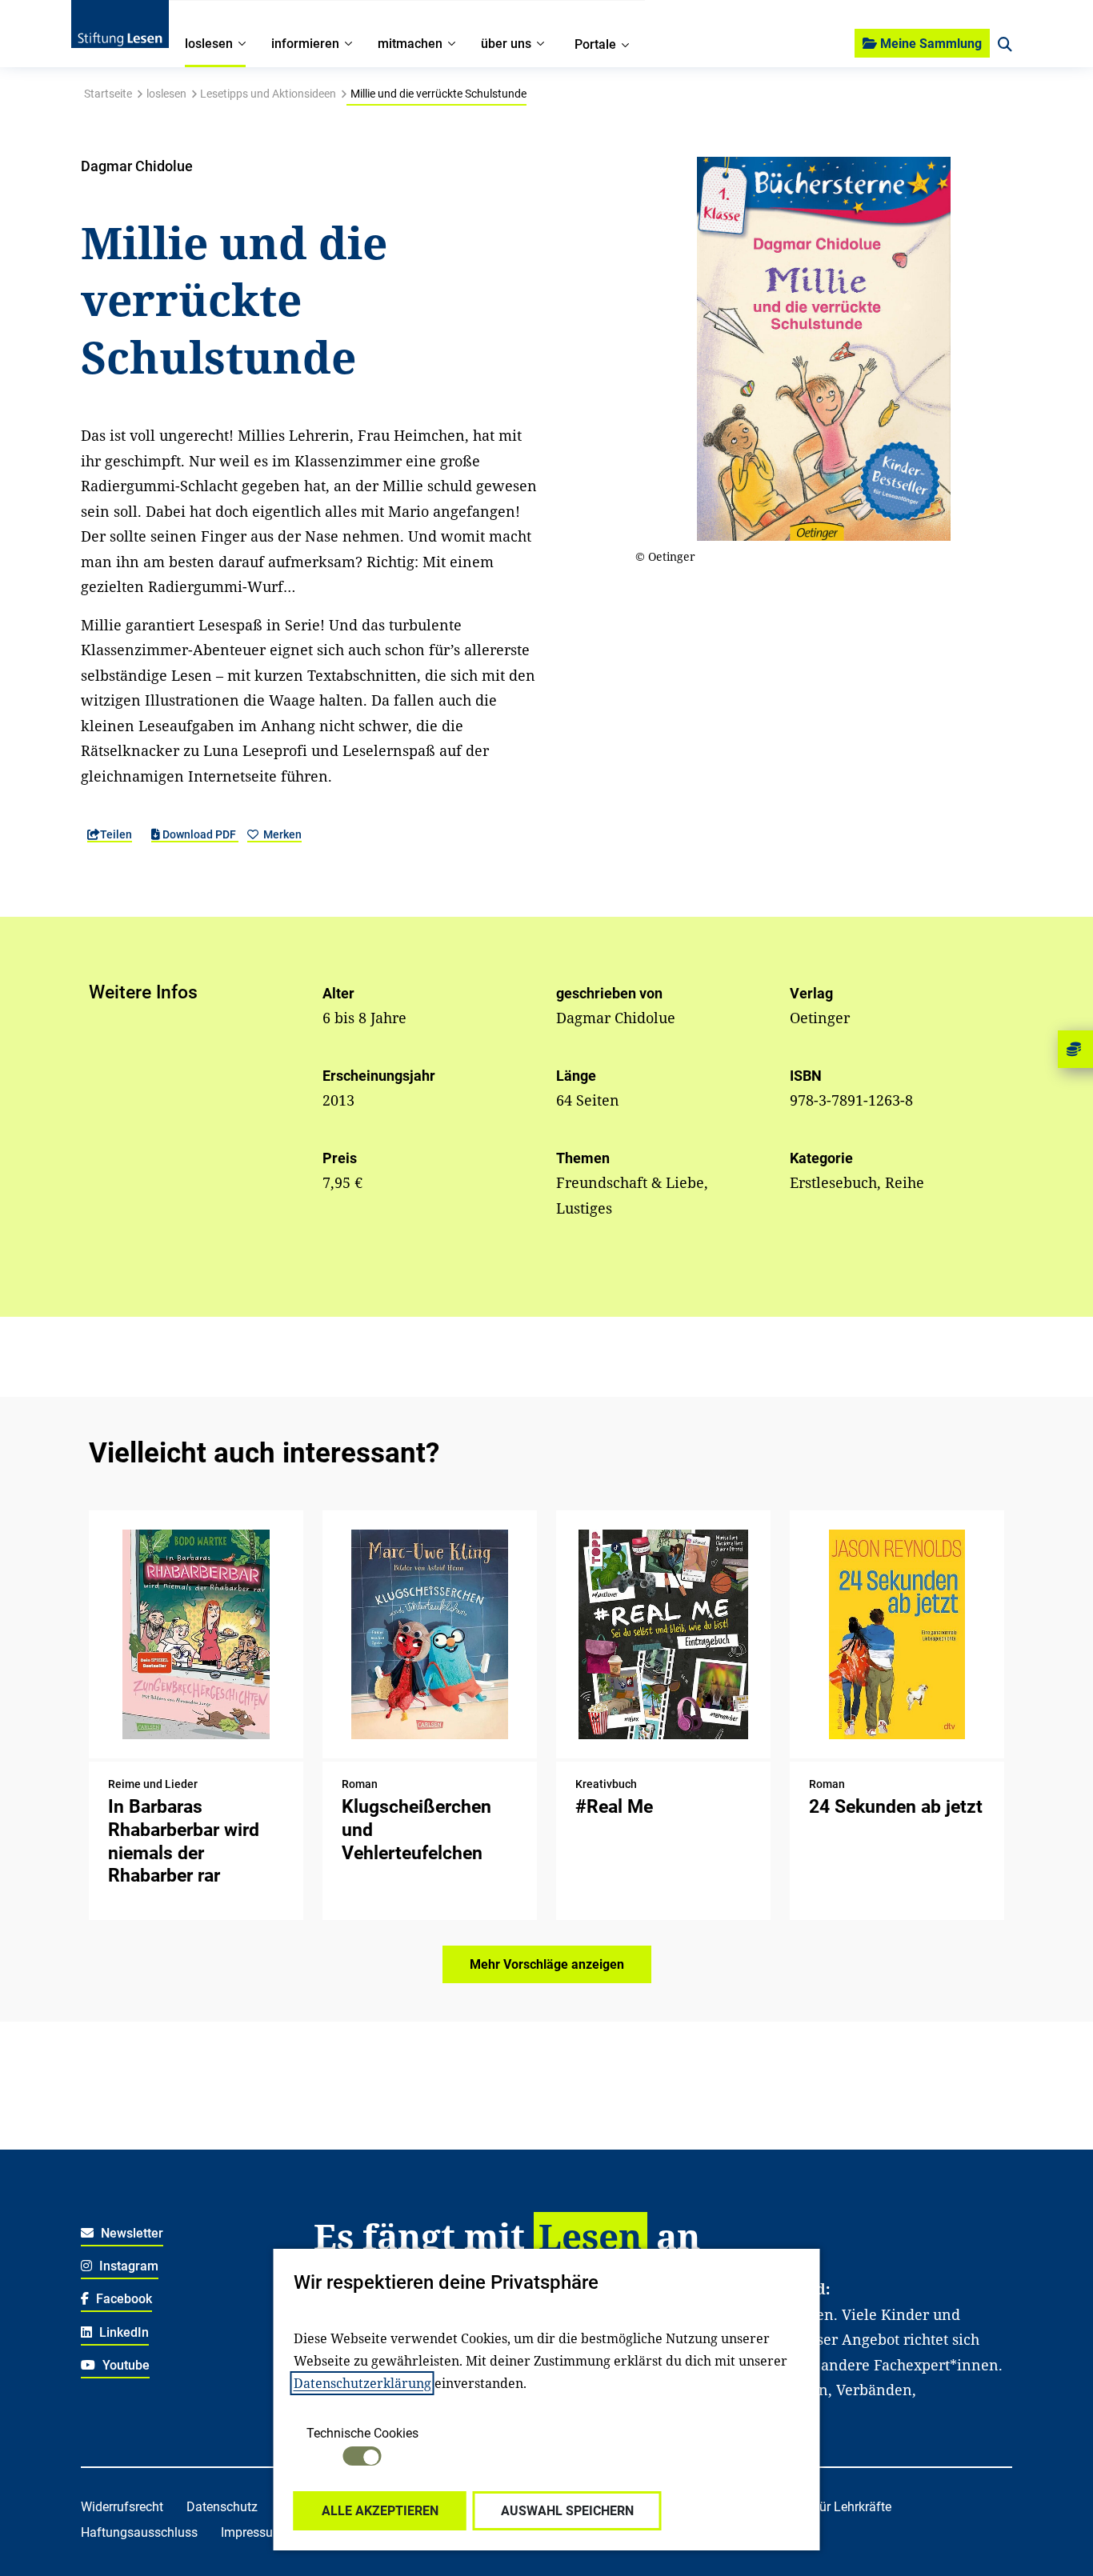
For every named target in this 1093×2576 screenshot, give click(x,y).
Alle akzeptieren (380, 2511)
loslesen (166, 94)
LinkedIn (122, 2332)
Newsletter (130, 2233)
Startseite (108, 94)
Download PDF (199, 834)
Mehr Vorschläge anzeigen (547, 1964)
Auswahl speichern (567, 2511)
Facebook (122, 2299)
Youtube (124, 2365)
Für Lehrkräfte (852, 2507)
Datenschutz (222, 2507)
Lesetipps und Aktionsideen (268, 94)
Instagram (127, 2266)
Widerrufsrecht (122, 2507)
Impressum (252, 2532)
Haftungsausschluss (139, 2532)
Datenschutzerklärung (362, 2383)
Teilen (116, 834)
